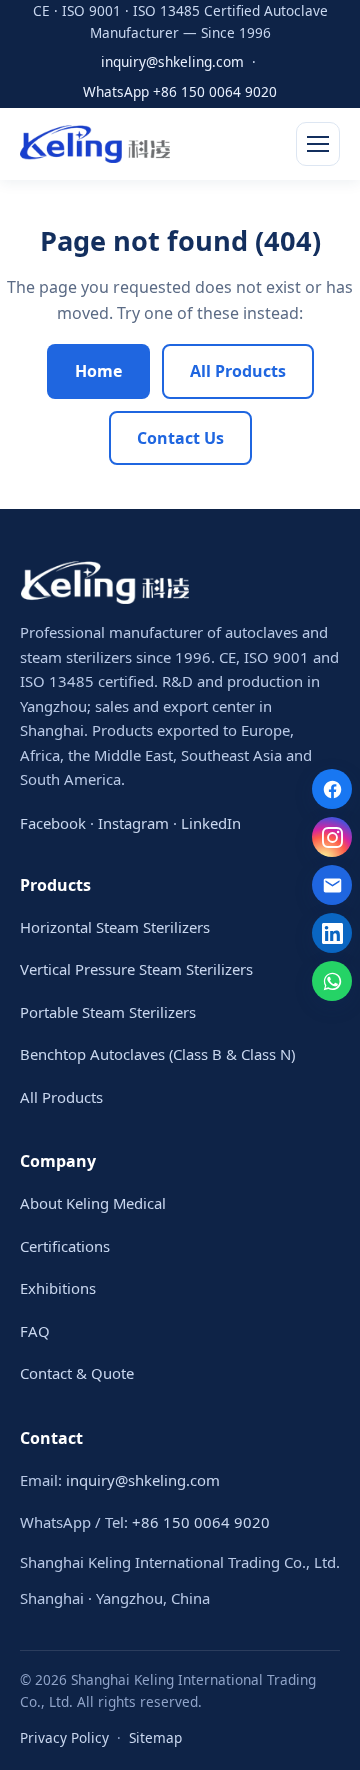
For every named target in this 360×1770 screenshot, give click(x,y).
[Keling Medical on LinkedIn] (332, 933)
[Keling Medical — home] (95, 144)
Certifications (65, 1246)
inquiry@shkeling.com (172, 61)
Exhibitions (58, 1288)
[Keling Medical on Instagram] (332, 837)
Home (98, 371)
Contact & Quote (77, 1373)
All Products (238, 371)
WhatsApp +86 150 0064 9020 (180, 91)
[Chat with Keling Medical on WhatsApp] (332, 981)
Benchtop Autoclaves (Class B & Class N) (157, 1054)
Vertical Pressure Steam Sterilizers (136, 969)
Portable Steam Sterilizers (108, 1012)
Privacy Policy (64, 1737)
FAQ (35, 1331)
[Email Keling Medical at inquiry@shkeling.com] (332, 885)
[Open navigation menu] (318, 144)
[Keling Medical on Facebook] (332, 789)
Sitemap (155, 1737)
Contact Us (180, 438)
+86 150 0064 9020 (201, 1522)
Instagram (133, 823)
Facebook (53, 823)
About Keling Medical (93, 1203)
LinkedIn (211, 823)
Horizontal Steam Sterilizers (115, 927)
